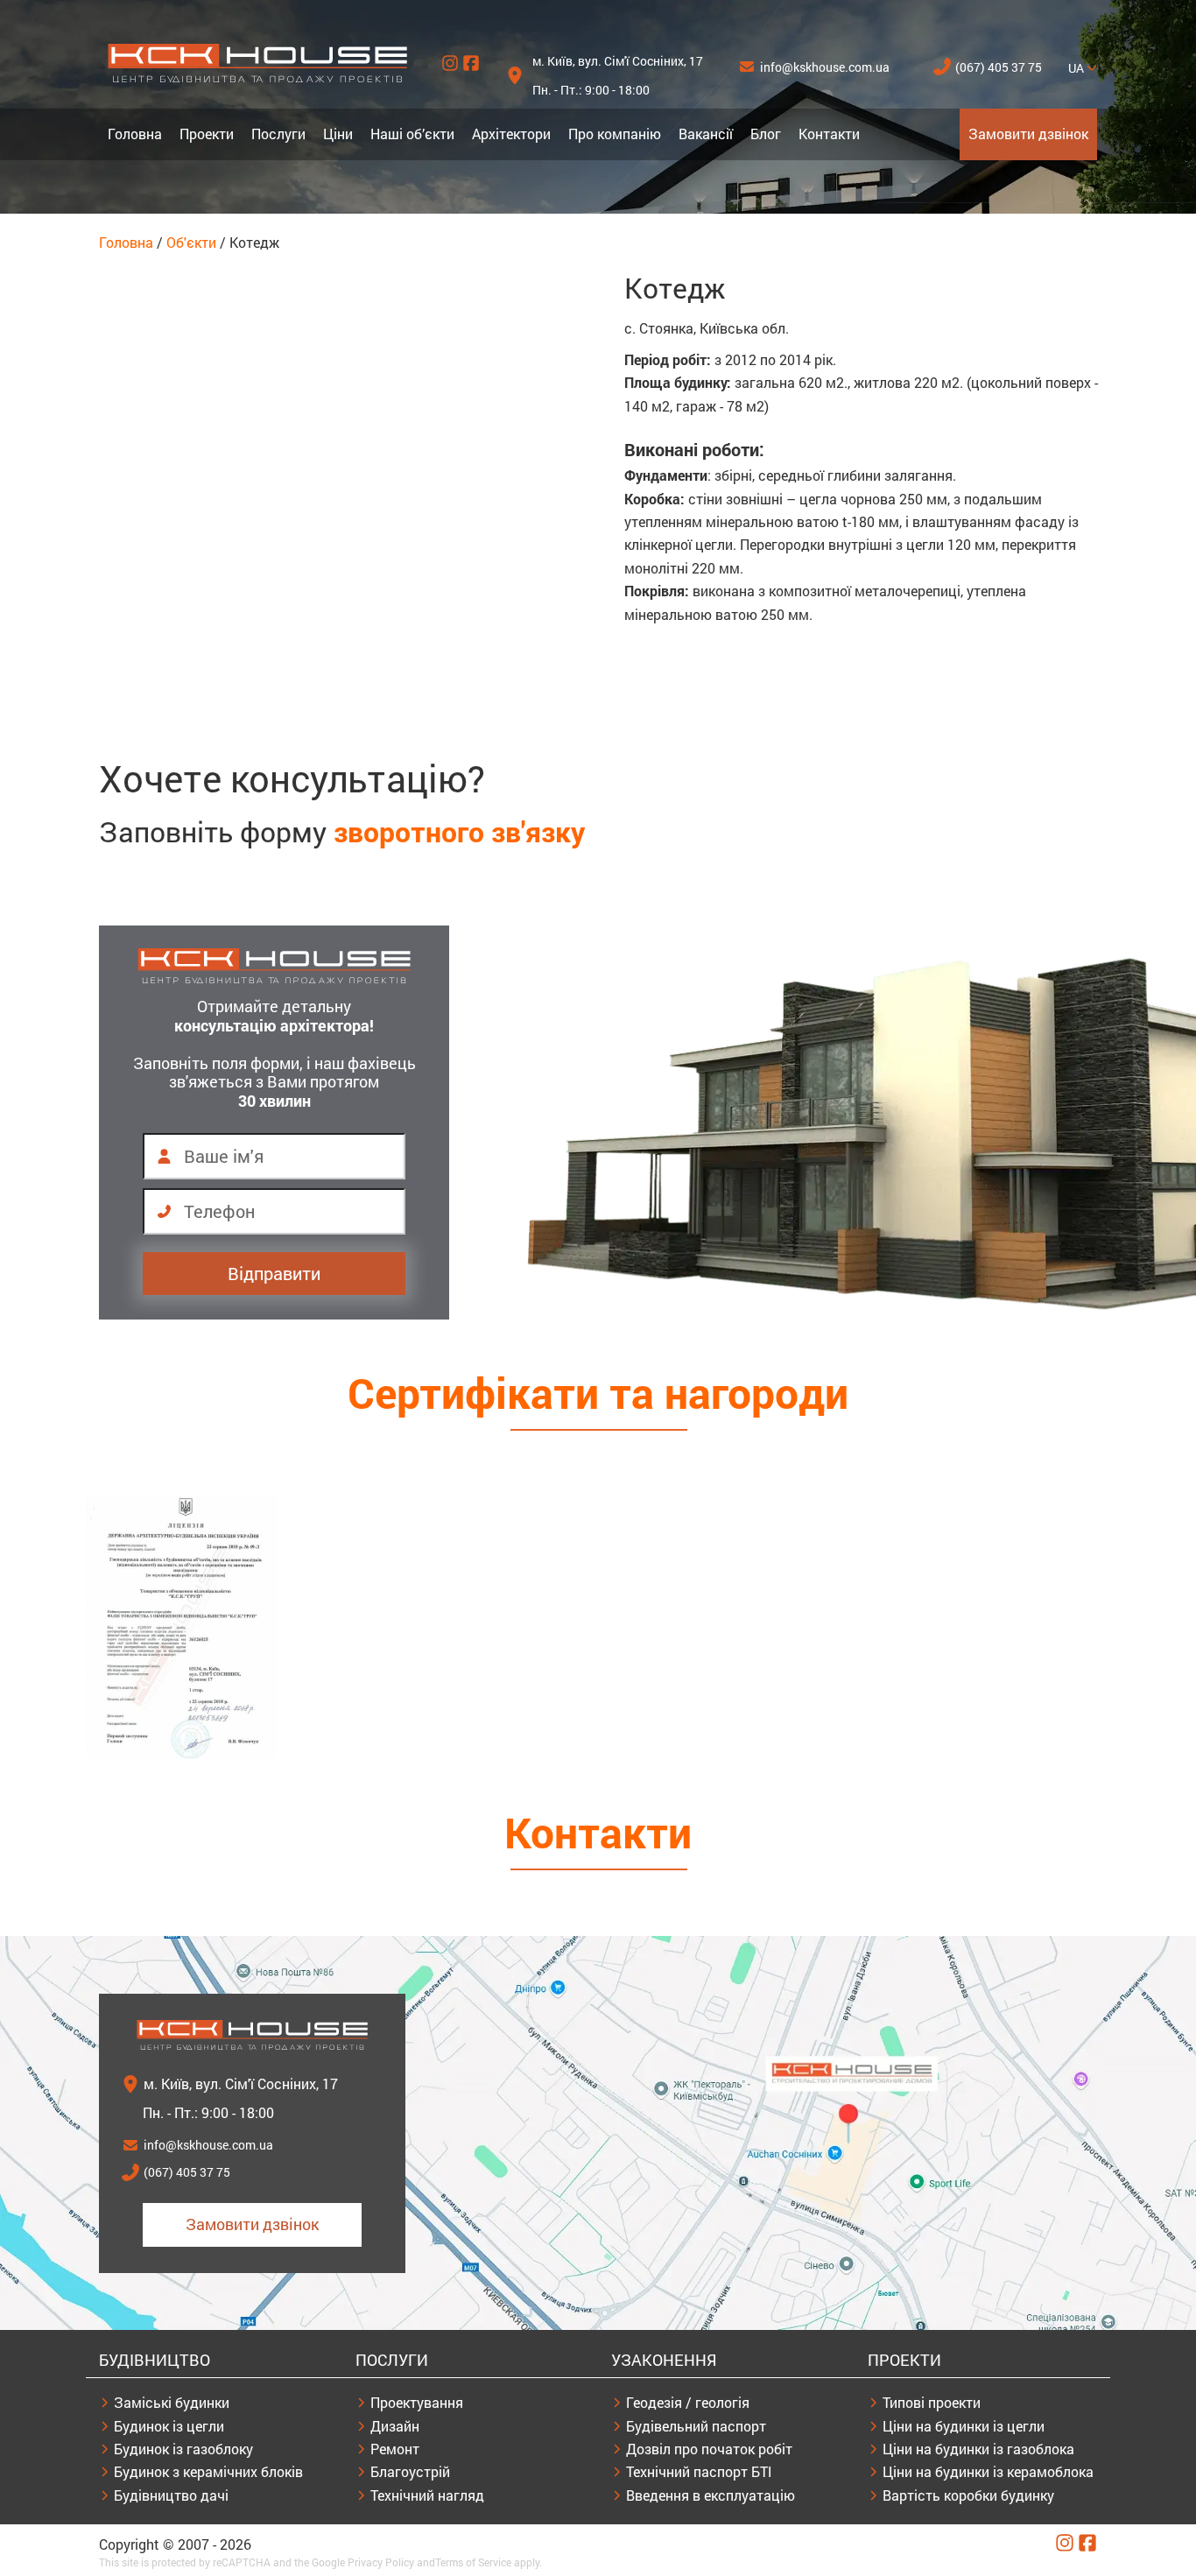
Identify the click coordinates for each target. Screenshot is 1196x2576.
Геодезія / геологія (688, 2402)
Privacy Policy (381, 2562)
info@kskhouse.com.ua (825, 67)
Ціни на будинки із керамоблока (988, 2471)
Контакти (829, 134)
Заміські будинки (172, 2402)
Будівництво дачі (171, 2495)
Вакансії (706, 134)
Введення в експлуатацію (711, 2495)
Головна (135, 134)
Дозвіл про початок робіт (709, 2449)
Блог (766, 134)
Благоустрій (410, 2471)
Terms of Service (473, 2562)
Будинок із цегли (169, 2426)
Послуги (278, 134)
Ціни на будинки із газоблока (978, 2449)
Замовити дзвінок (1028, 134)
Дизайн (395, 2426)
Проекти (207, 134)
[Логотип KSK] (257, 77)
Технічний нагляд (427, 2495)
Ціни (338, 134)
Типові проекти (932, 2402)
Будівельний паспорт (696, 2426)
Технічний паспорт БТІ (699, 2471)
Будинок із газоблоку (183, 2449)
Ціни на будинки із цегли (964, 2426)
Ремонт (395, 2449)
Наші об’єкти (412, 134)
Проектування (417, 2402)
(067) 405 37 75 (999, 67)
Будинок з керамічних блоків (208, 2471)
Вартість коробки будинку (968, 2495)
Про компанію (615, 134)
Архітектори (511, 134)
